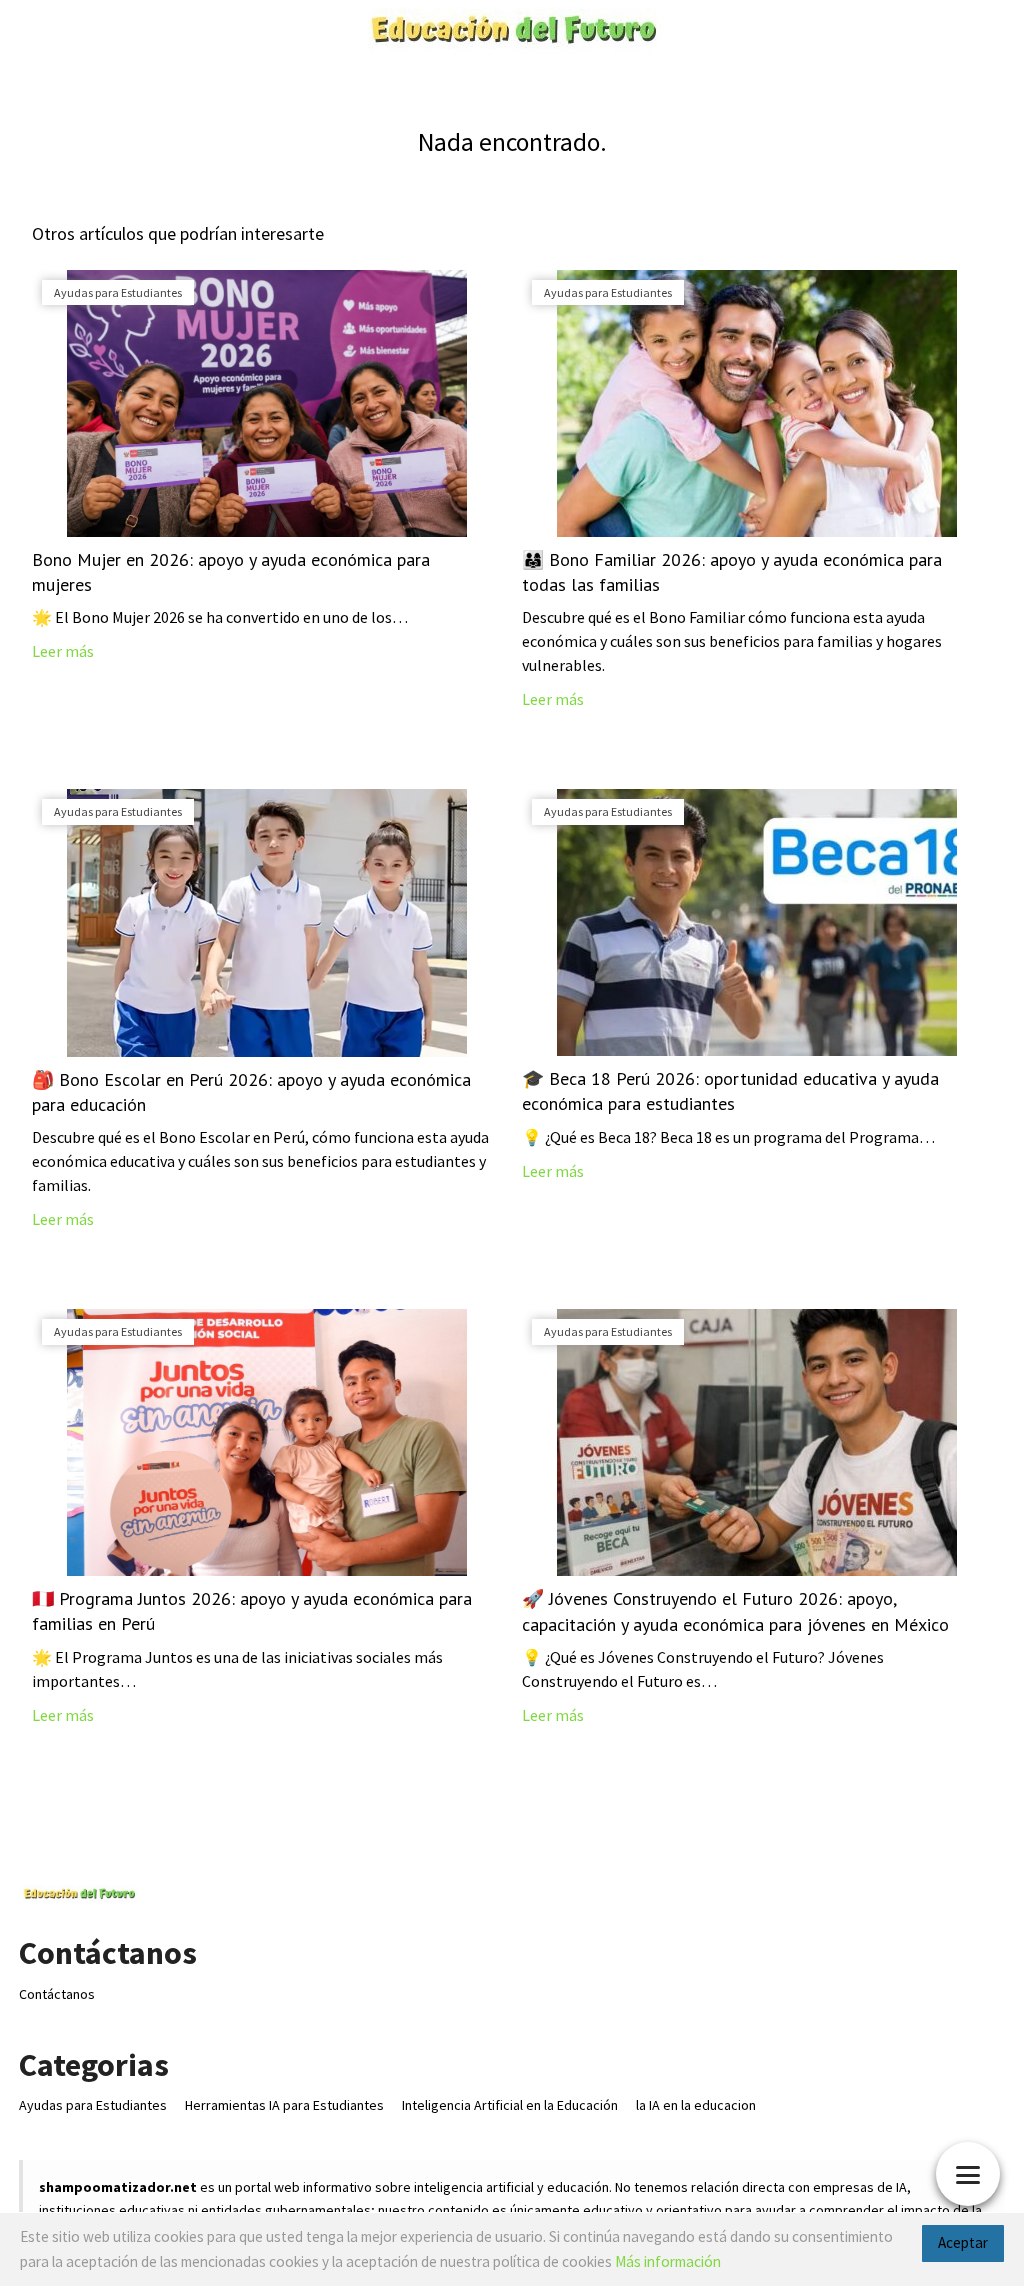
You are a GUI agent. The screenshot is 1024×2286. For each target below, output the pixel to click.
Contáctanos (57, 1994)
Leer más (63, 651)
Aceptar (963, 2242)
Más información (668, 2261)
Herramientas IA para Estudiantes (284, 2105)
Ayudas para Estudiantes (93, 2105)
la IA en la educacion (696, 2105)
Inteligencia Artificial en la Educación (510, 2105)
